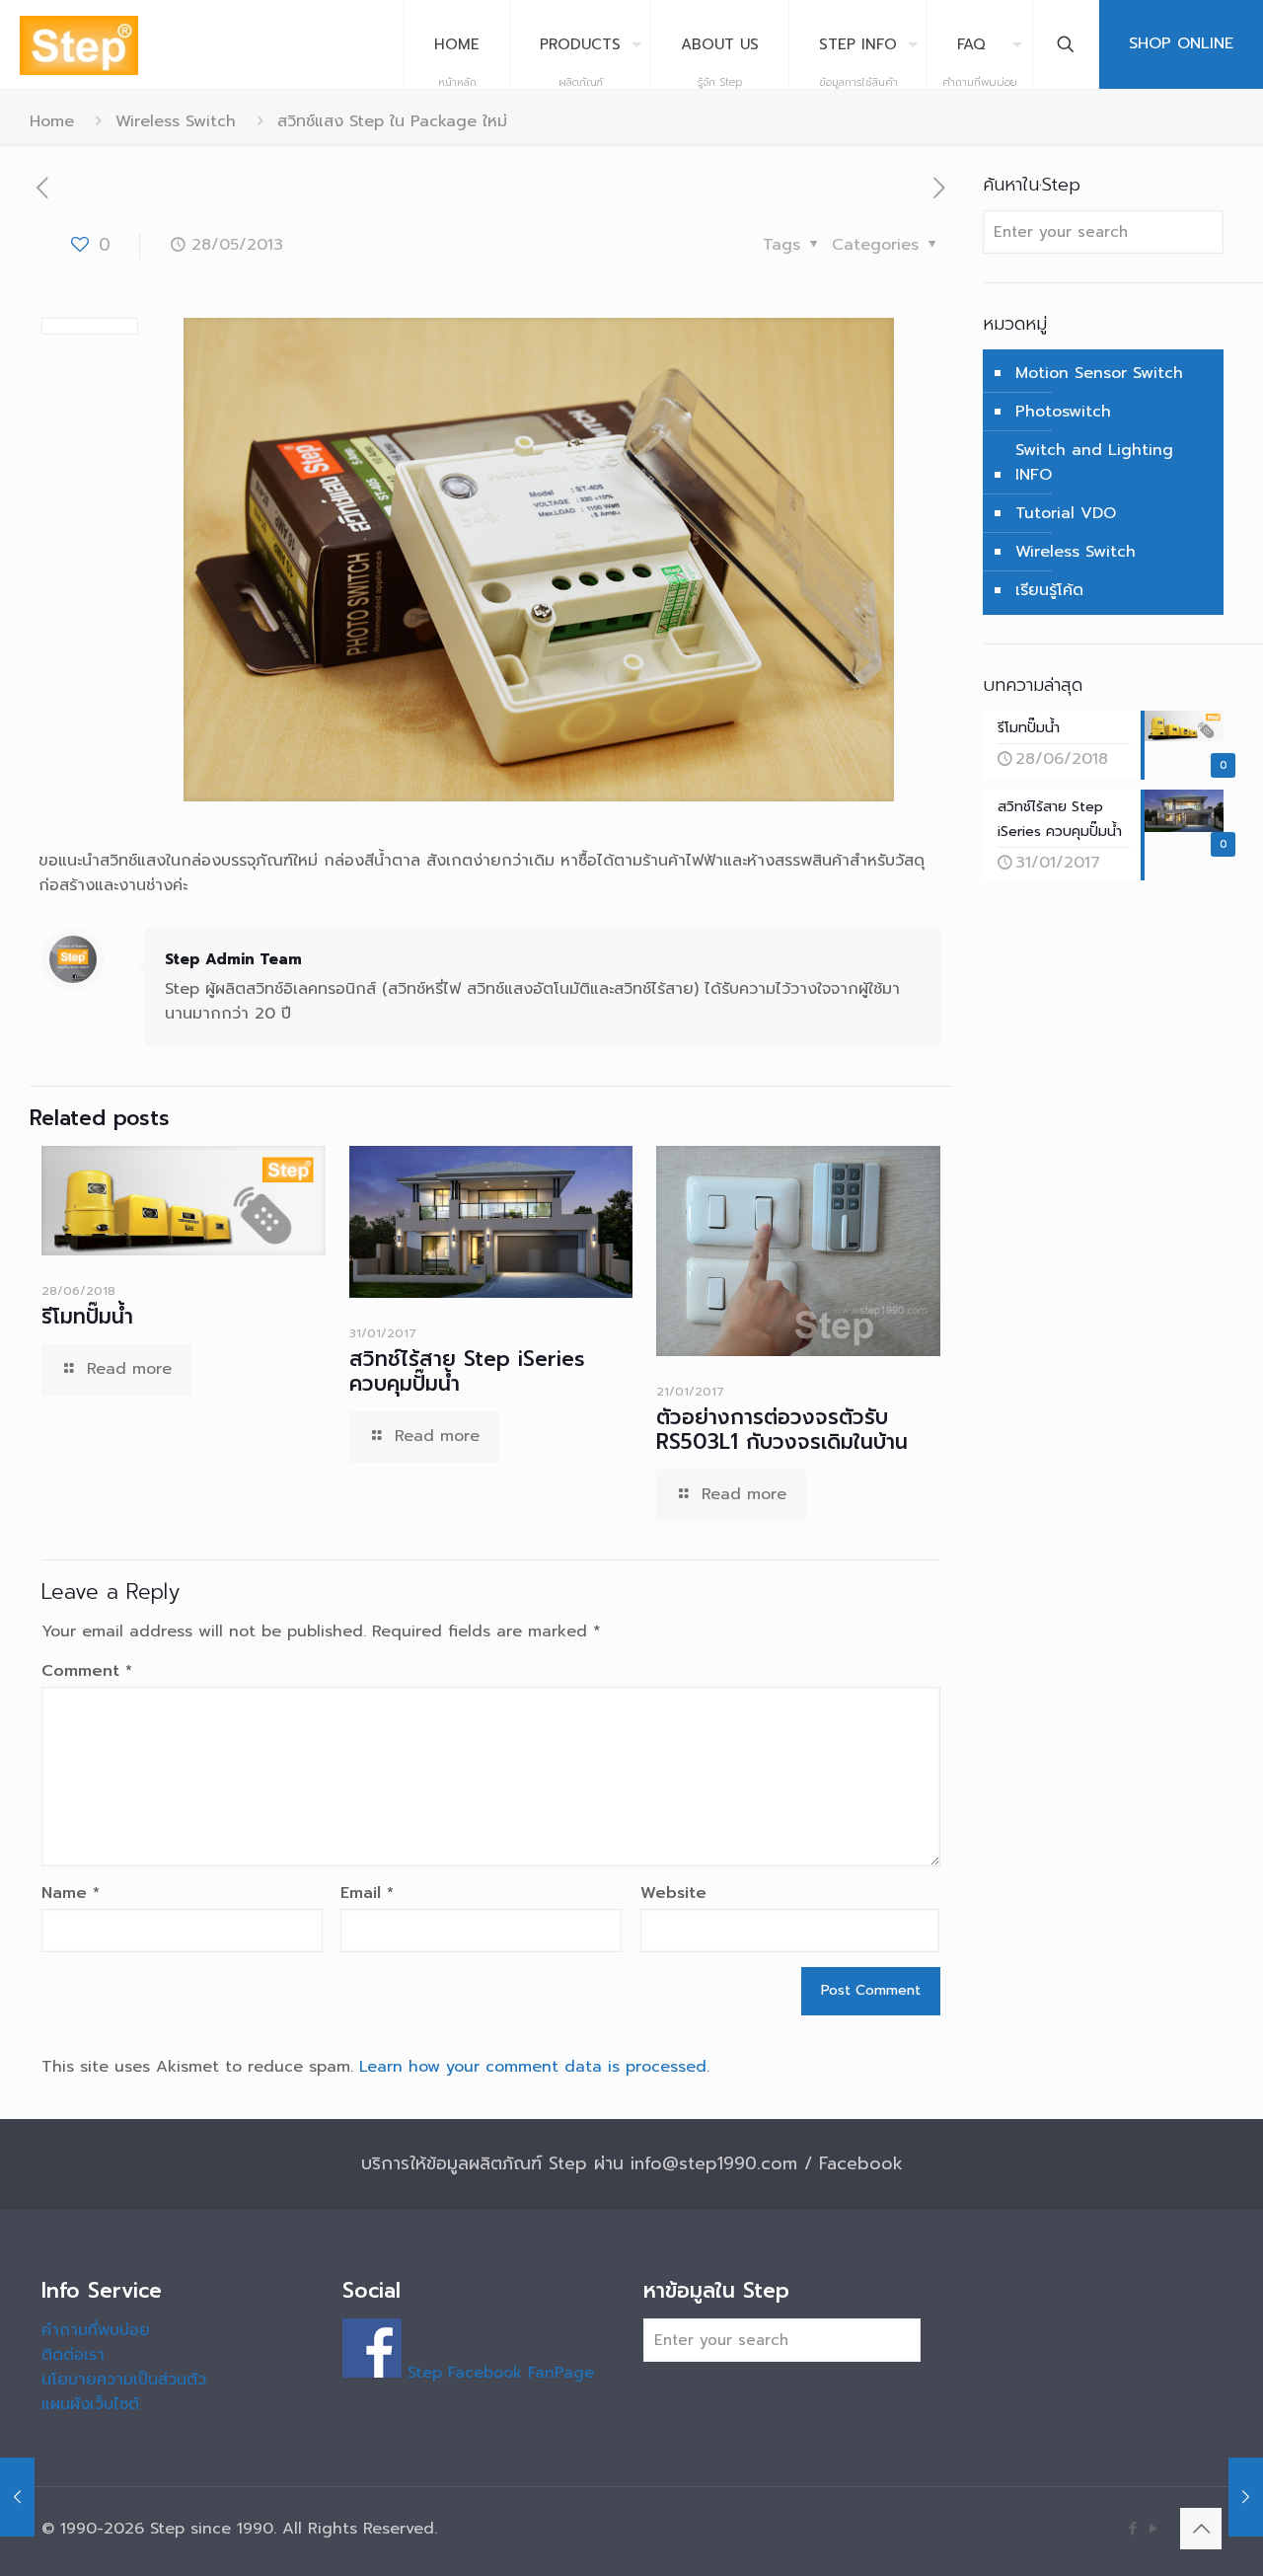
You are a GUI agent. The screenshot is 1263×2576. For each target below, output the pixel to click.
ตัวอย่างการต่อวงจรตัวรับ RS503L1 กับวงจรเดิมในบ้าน (782, 1430)
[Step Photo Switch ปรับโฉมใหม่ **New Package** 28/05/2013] (17, 2497)
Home (52, 121)
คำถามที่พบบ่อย (96, 2330)
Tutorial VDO (1066, 513)
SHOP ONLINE (1181, 43)
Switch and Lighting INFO (1094, 462)
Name (71, 1893)
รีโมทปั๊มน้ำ (87, 1317)
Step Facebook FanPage (498, 2373)
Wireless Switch (176, 121)
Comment (87, 1671)
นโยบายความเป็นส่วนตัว (124, 2380)
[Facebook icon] (1132, 2529)
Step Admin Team (233, 959)
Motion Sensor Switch (1099, 373)
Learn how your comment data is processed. (534, 2067)
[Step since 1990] (79, 44)
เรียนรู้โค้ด (1049, 590)
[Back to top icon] (1201, 2529)
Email (367, 1893)
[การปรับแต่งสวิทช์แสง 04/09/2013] (1246, 2497)
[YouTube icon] (1153, 2529)
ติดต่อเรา (73, 2355)
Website (673, 1893)
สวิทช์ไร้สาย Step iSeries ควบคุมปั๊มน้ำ (467, 1371)
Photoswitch (1063, 412)
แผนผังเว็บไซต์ (90, 2404)
